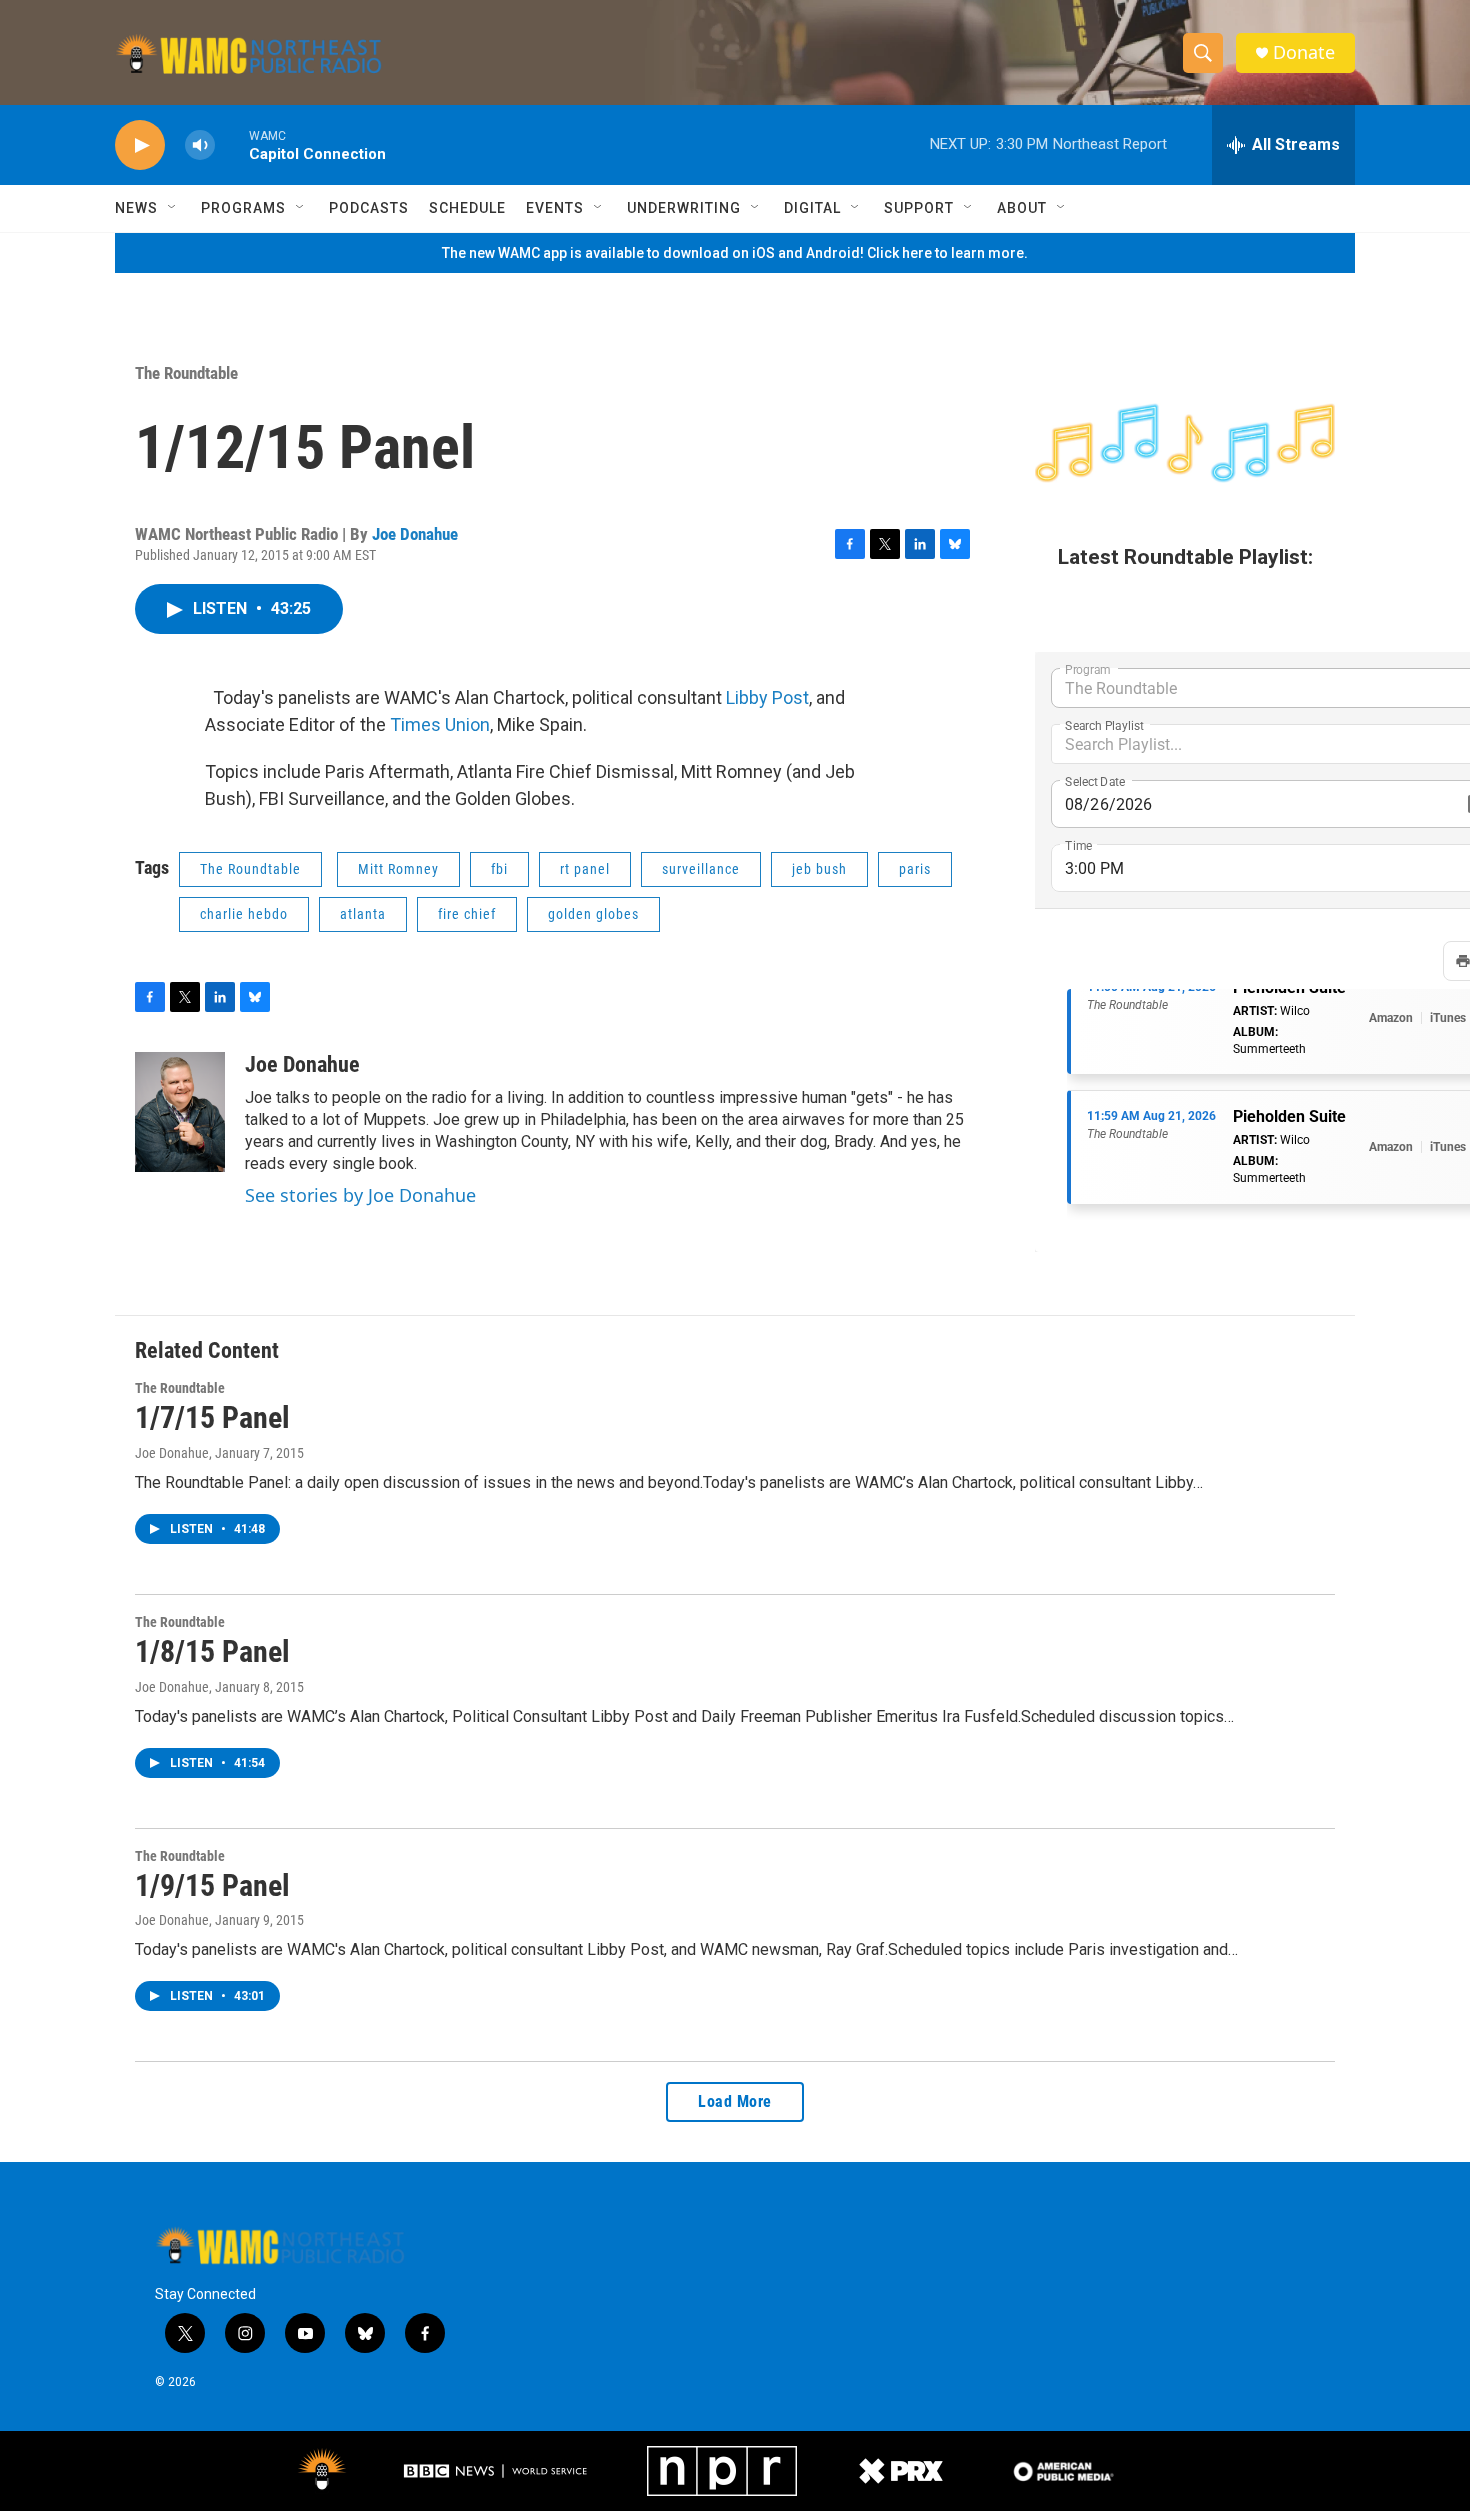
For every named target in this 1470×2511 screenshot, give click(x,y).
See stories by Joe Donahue (360, 1195)
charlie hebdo (244, 914)
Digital (812, 208)
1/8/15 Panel (212, 1651)
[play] (140, 145)
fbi (499, 869)
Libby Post (767, 697)
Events (555, 208)
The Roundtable (186, 373)
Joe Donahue (415, 534)
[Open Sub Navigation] (173, 208)
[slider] (232, 144)
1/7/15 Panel (212, 1417)
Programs (243, 208)
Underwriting (684, 208)
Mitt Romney (398, 869)
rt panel (585, 869)
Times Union (440, 724)
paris (915, 869)
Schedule (467, 208)
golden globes (593, 914)
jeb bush (819, 869)
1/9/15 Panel (212, 1885)
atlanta (363, 914)
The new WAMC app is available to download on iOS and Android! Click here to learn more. (735, 253)
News (136, 208)
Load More (735, 2101)
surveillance (701, 869)
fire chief (467, 914)
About (1022, 208)
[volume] (200, 145)
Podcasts (369, 208)
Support (919, 208)
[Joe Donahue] (180, 1112)
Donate (1304, 52)
